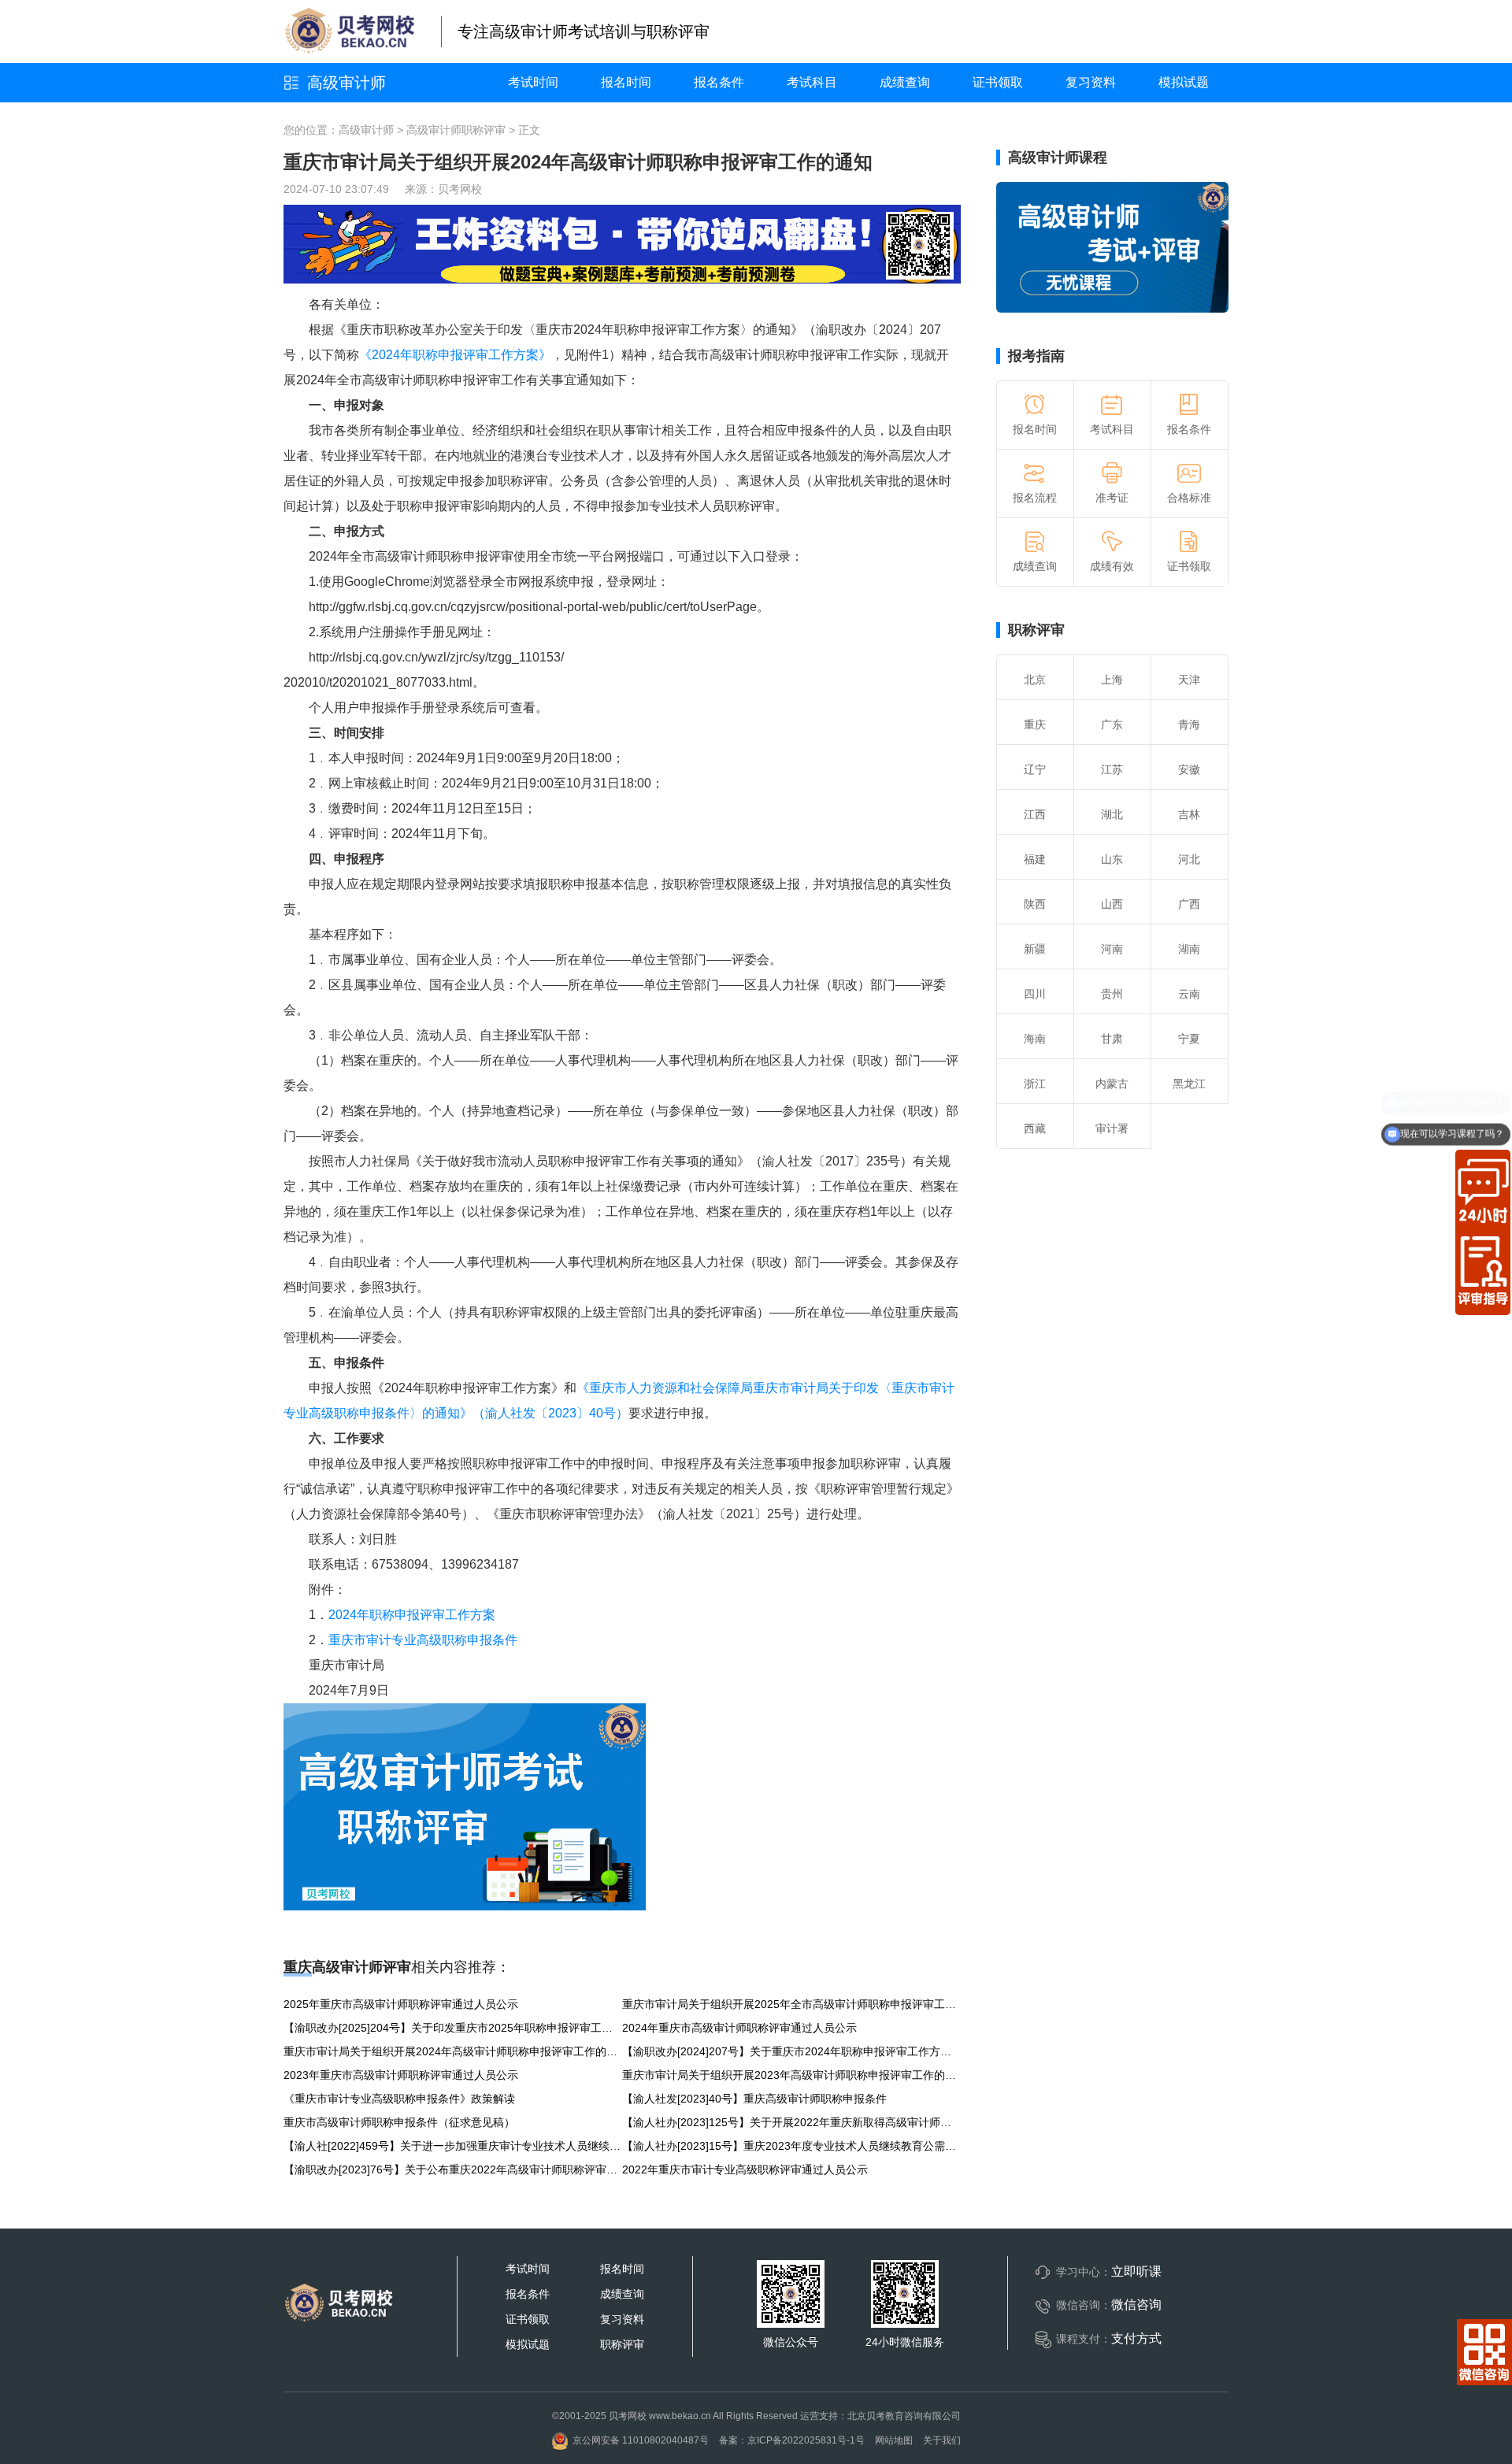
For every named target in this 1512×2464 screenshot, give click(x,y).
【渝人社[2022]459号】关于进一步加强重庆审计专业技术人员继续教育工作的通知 (453, 2146)
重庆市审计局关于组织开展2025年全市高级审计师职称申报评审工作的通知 (791, 2004)
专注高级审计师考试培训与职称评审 (584, 31)
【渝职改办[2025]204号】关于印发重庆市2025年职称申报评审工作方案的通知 (453, 2028)
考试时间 (533, 82)
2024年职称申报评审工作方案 (412, 1615)
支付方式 (1136, 2338)
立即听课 (1136, 2271)
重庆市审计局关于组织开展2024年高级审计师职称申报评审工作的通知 (453, 2051)
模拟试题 (1184, 82)
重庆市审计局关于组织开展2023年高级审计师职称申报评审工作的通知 (791, 2075)
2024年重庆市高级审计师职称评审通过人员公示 (739, 2028)
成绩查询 (905, 82)
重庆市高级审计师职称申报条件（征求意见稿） (399, 2122)
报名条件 (719, 82)
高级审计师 (346, 83)
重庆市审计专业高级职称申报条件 (423, 1640)
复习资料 (1091, 82)
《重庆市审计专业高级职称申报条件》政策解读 (399, 2099)
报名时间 (626, 82)
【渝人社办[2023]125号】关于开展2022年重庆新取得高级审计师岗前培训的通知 (791, 2122)
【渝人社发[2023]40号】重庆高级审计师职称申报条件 (754, 2099)
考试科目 (812, 82)
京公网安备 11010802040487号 (641, 2440)
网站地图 (894, 2440)
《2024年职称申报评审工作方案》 (455, 355)
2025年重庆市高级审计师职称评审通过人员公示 (401, 2004)
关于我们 (942, 2440)
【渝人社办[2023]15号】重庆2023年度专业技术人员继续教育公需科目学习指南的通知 (791, 2146)
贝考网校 (460, 189)
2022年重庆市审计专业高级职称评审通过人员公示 (745, 2169)
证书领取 (998, 82)
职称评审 (1036, 630)
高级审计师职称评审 (456, 130)
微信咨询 (1136, 2305)
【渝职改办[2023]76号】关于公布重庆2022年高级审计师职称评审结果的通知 (453, 2169)
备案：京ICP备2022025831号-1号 (792, 2440)
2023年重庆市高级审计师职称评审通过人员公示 (401, 2075)
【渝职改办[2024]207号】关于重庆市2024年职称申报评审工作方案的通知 (791, 2051)
